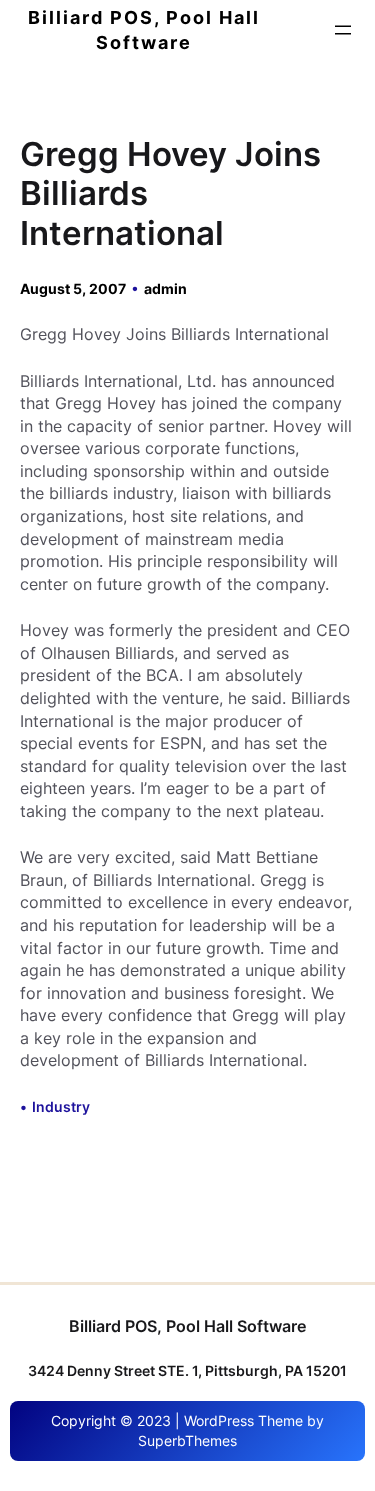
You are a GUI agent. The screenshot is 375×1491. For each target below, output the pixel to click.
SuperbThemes (187, 1440)
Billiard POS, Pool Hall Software (187, 1326)
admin (165, 288)
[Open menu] (343, 30)
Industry (61, 1106)
